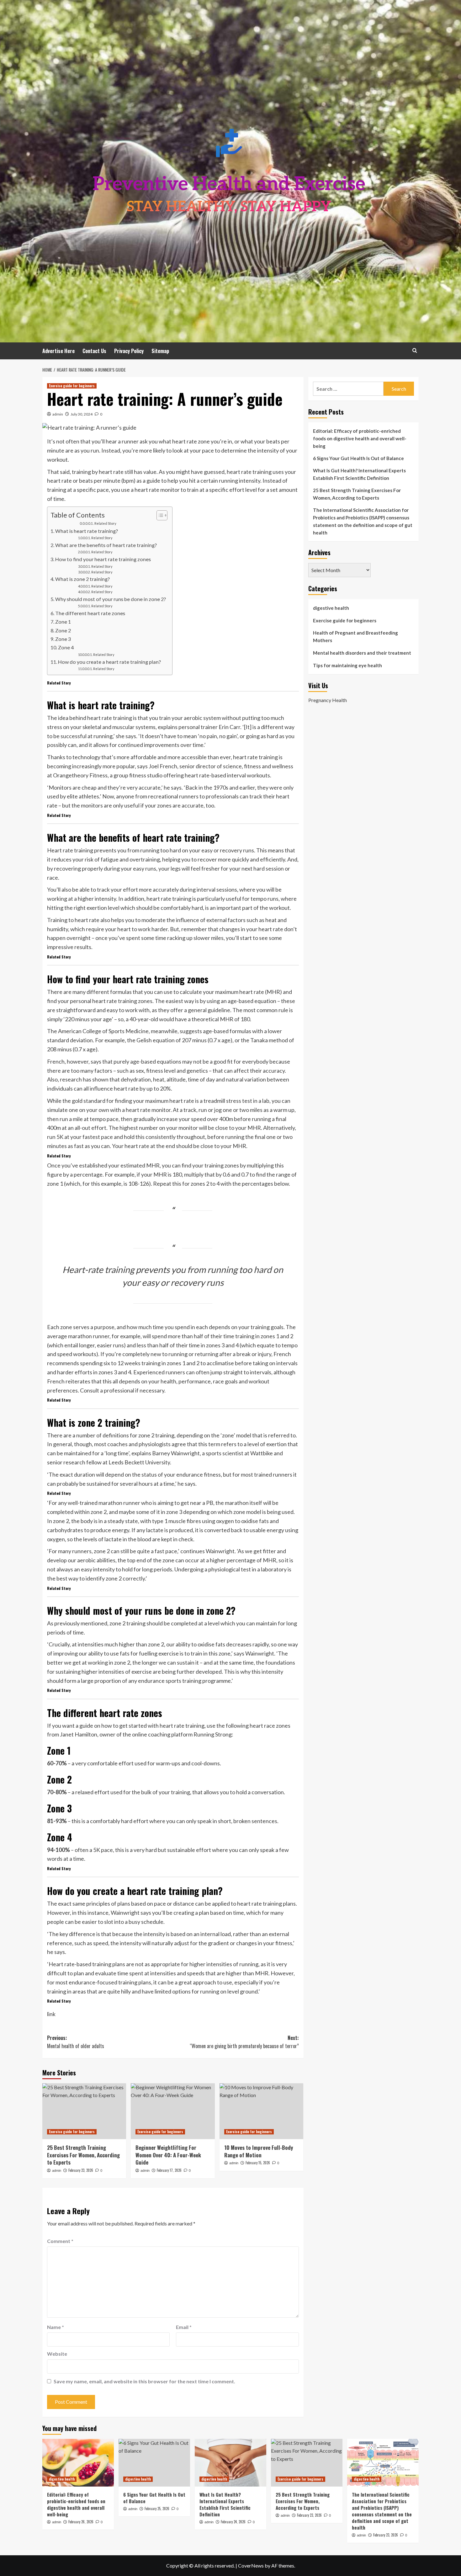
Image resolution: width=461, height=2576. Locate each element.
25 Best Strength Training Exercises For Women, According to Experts (83, 2155)
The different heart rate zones (90, 613)
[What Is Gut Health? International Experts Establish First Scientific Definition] (230, 2463)
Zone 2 (63, 630)
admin (58, 414)
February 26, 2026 (81, 2522)
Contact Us (94, 351)
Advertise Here (58, 351)
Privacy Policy (129, 351)
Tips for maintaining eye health (347, 665)
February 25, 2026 (157, 2509)
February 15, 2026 (258, 2163)
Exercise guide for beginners (72, 386)
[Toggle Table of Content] (159, 515)
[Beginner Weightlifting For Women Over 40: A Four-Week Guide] (173, 2111)
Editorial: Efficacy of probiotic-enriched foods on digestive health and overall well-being (360, 438)
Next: (244, 2042)
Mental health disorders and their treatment (362, 653)
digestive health (331, 608)
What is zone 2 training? (82, 579)
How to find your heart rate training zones (103, 559)
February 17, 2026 (169, 2170)
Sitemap (160, 351)
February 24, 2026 (233, 2522)
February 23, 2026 (81, 2170)
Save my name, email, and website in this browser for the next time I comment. (144, 2381)
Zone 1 (63, 622)
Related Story (105, 523)
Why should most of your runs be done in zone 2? (111, 599)
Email (184, 2327)
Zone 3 (63, 639)
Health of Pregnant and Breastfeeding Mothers (355, 636)
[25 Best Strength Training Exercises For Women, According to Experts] (84, 2111)
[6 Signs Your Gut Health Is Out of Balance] (154, 2463)
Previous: (76, 2042)
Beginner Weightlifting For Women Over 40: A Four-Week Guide (168, 2155)
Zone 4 (66, 647)
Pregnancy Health (328, 700)
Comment (60, 2241)
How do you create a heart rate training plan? (109, 662)
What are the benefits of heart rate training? (106, 545)
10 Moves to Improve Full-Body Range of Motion (259, 2151)
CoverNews (251, 2565)
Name (56, 2327)
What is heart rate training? (87, 531)
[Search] (415, 350)
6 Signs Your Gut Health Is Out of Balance (358, 458)
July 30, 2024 (82, 414)
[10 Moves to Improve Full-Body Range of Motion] (261, 2111)
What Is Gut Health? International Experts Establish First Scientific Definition (359, 474)
